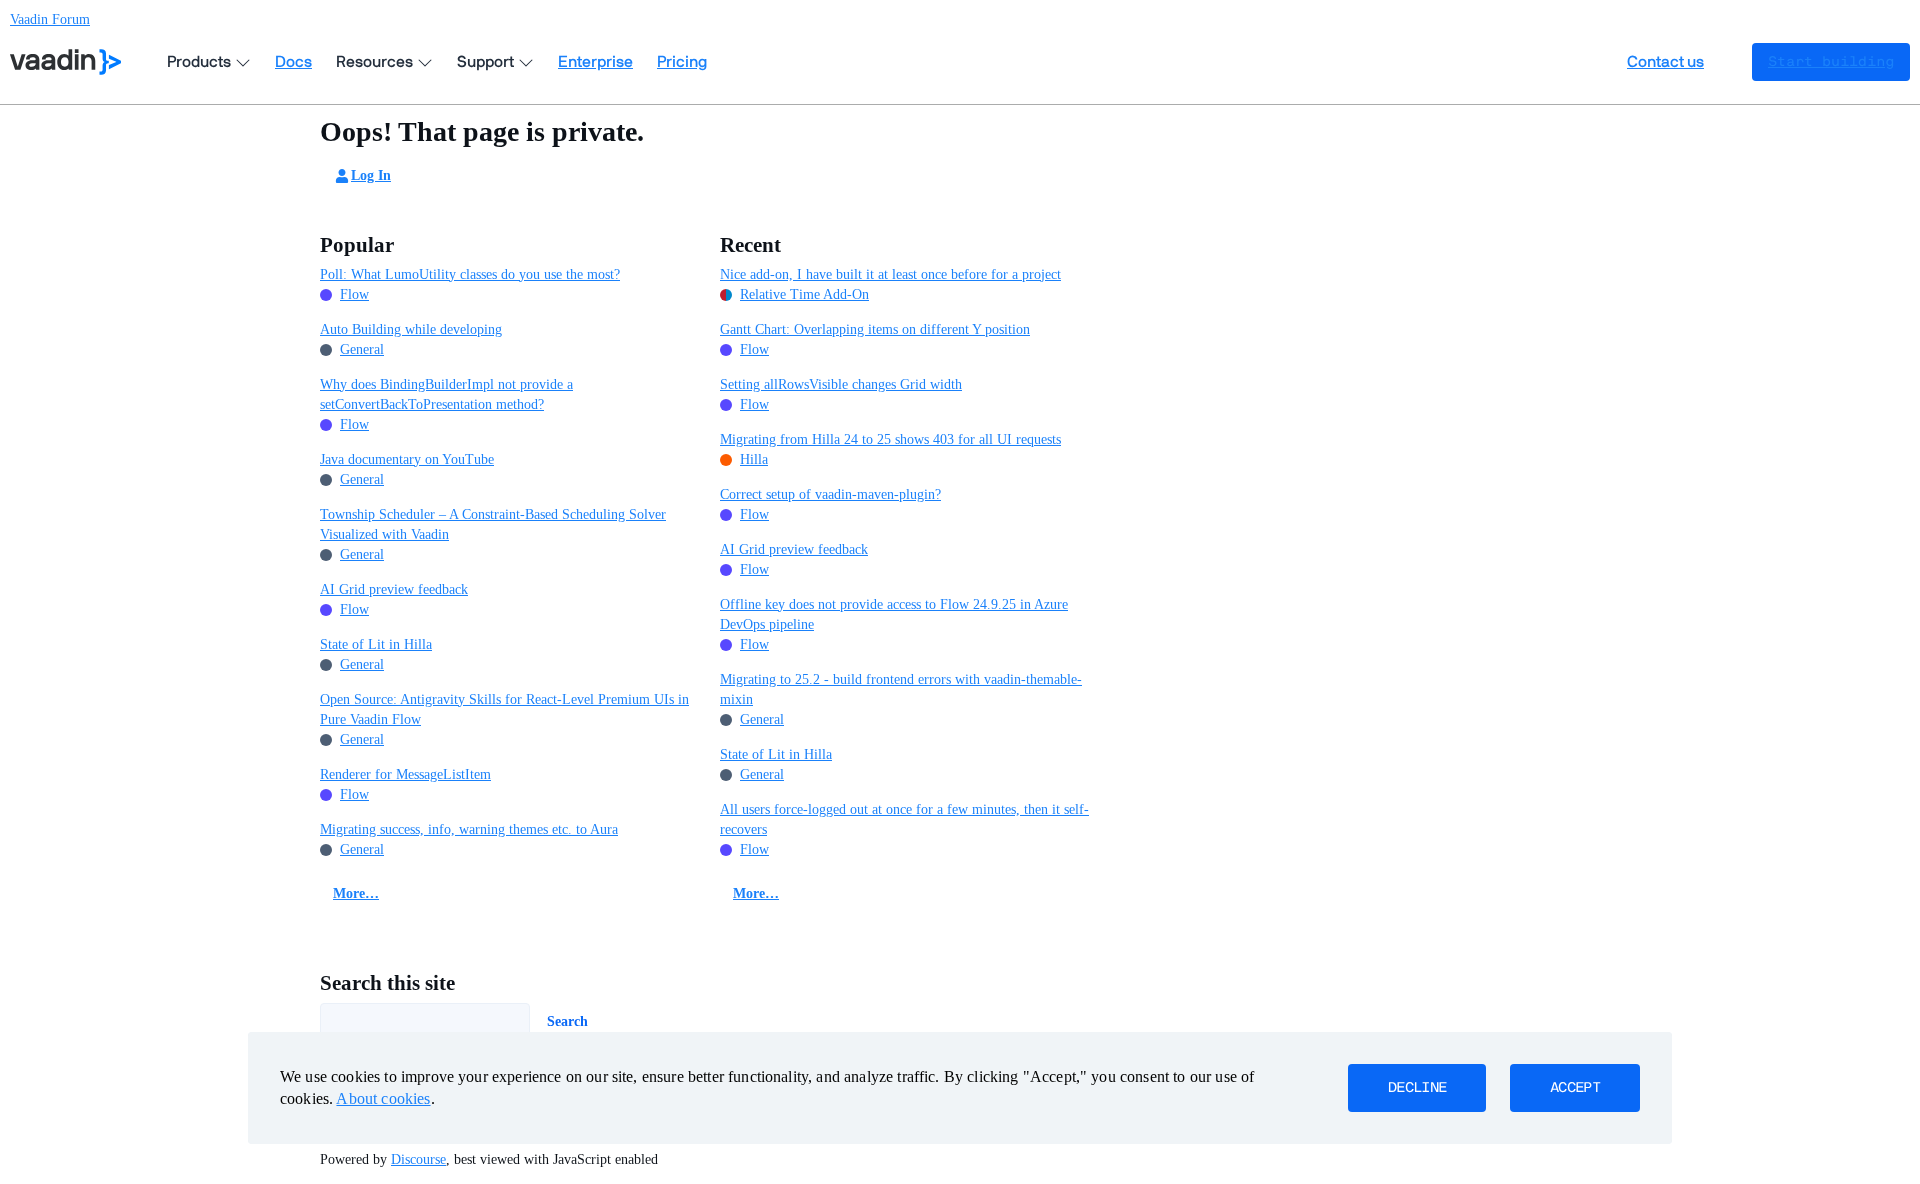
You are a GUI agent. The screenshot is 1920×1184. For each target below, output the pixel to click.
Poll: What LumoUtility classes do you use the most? (470, 274)
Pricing (682, 62)
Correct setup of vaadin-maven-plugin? (830, 494)
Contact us (1665, 62)
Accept (1575, 1088)
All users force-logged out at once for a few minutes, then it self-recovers (904, 819)
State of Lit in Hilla (376, 644)
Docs (293, 62)
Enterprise (595, 62)
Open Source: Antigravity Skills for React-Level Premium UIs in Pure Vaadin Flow (504, 709)
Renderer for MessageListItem (405, 774)
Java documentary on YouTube (407, 459)
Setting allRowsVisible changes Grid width (841, 384)
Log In (371, 175)
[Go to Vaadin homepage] (65, 62)
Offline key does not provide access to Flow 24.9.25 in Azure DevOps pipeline (894, 614)
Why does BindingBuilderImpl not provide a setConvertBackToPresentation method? (446, 394)
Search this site (387, 983)
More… (356, 893)
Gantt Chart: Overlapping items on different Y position (875, 329)
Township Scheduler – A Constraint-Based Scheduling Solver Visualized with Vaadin (493, 524)
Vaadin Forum (50, 19)
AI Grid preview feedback (394, 589)
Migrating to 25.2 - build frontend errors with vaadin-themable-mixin (901, 689)
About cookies (383, 1098)
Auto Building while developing (411, 329)
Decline (1417, 1088)
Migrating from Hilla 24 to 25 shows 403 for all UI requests (890, 439)
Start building (1831, 62)
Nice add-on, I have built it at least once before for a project (890, 274)
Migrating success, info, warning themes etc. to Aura (469, 829)
